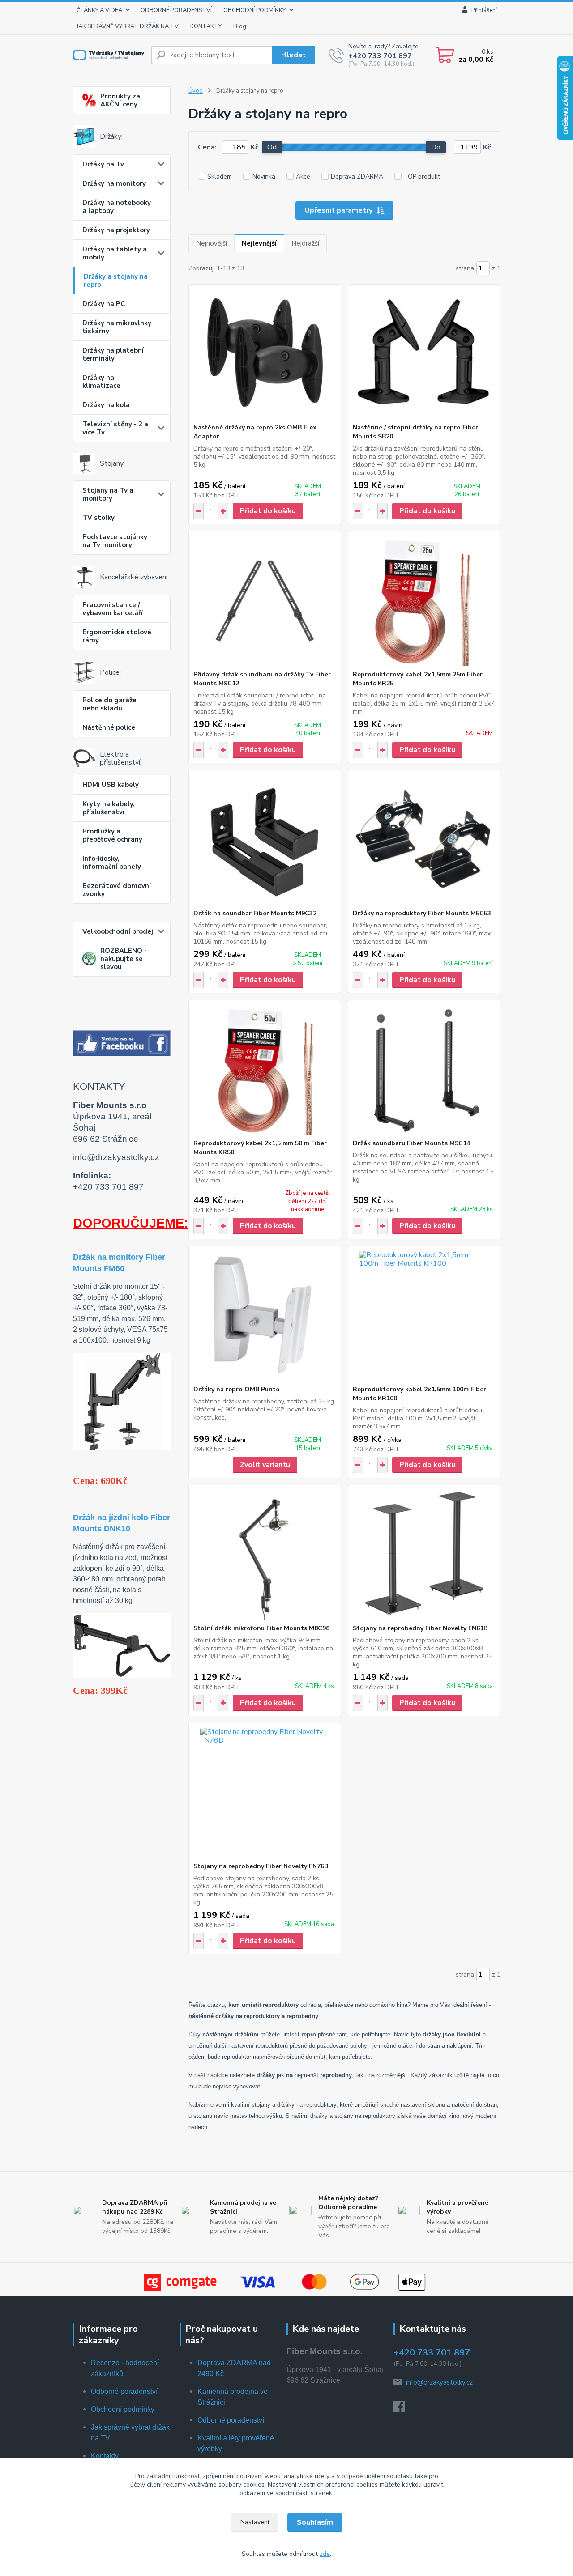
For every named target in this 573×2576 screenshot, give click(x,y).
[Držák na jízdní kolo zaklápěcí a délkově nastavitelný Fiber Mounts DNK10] (122, 1645)
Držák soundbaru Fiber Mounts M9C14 (411, 1143)
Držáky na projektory (116, 230)
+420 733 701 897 (380, 56)
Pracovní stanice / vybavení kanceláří (113, 609)
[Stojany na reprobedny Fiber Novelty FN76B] (265, 1793)
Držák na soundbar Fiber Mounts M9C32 (255, 913)
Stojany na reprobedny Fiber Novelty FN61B (420, 1628)
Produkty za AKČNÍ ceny (120, 100)
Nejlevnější (259, 243)
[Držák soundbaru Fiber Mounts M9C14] (424, 1070)
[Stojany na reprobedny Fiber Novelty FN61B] (424, 1555)
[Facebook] (404, 2409)
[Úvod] (109, 55)
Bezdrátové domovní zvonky (117, 890)
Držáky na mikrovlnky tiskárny (117, 327)
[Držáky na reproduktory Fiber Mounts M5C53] (424, 840)
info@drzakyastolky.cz (439, 2382)
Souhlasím (315, 2522)
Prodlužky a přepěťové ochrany (112, 835)
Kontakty (105, 2456)
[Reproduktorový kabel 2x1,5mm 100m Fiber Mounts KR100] (424, 1316)
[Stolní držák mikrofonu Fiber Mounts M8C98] (265, 1555)
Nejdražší (305, 243)
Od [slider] (272, 147)
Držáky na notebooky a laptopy (117, 207)
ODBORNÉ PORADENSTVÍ (176, 10)
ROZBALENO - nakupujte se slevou (124, 959)
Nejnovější (212, 243)
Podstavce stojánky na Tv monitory (115, 541)
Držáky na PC (104, 304)
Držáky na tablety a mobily (115, 253)
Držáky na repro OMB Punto (237, 1389)
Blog (240, 26)
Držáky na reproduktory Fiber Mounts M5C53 (422, 913)
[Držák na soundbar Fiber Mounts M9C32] (265, 840)
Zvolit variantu (265, 1465)
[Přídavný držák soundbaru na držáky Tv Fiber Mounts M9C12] (265, 601)
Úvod (196, 91)
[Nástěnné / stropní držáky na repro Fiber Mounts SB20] (424, 354)
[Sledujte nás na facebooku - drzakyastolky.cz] (122, 1043)
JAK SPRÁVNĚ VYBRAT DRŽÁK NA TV (128, 26)
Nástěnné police (109, 727)
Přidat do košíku (268, 511)
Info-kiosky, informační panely (112, 863)
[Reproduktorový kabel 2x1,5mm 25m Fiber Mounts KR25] (424, 601)
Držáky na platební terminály (113, 354)
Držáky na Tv (103, 164)
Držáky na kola (106, 405)
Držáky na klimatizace (101, 382)
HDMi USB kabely (111, 785)
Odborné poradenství (124, 2391)
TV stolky (98, 518)
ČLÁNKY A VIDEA (99, 10)
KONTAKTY (206, 26)
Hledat (293, 55)
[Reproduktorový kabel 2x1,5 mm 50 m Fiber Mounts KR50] (265, 1070)
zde (325, 2554)
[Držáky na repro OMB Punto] (265, 1316)
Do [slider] (436, 147)
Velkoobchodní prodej (118, 931)
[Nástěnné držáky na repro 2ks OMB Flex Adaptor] (265, 354)
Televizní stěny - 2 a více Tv (115, 428)
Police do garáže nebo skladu (109, 704)
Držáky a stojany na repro (116, 281)
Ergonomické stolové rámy (117, 636)
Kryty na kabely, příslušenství (109, 808)
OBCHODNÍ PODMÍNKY (254, 10)
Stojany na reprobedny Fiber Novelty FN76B (261, 1866)
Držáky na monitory (114, 183)
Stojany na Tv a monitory (108, 494)
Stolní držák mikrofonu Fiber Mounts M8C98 (261, 1628)
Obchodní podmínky (123, 2409)
